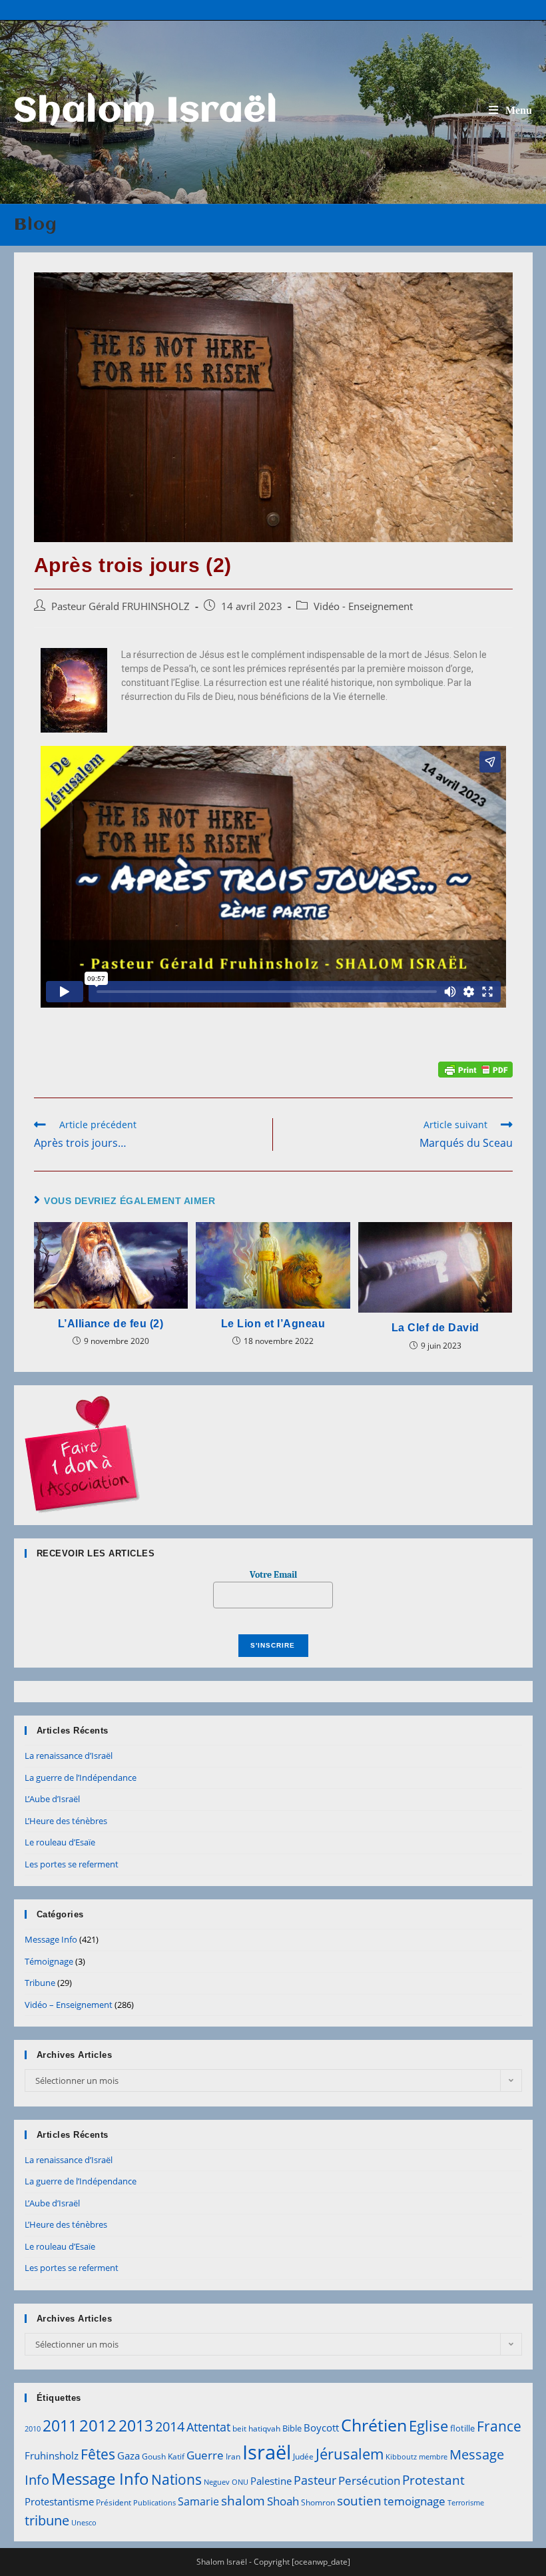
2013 (136, 2425)
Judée (303, 2456)
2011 (60, 2425)
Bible (292, 2428)
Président (114, 2502)
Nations (176, 2479)
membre (433, 2457)
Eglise (428, 2426)
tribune (47, 2520)
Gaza (129, 2455)
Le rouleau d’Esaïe (60, 1842)
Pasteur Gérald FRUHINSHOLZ (121, 606)
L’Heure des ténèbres (66, 1821)
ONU (240, 2482)
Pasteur (315, 2480)
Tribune (40, 1983)
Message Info (51, 1939)
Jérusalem (350, 2454)
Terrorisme (466, 2503)
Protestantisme (59, 2501)
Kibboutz (401, 2457)
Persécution (369, 2480)
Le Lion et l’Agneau (273, 1324)
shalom (243, 2500)
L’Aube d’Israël (52, 1799)
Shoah (283, 2501)
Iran (233, 2456)
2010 (33, 2429)
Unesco (84, 2523)
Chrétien (374, 2425)
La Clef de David (435, 1328)
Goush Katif (163, 2456)
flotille (462, 2428)
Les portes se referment (72, 1864)
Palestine (271, 2481)
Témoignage (49, 1961)
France (499, 2426)
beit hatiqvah (256, 2428)
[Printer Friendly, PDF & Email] (475, 1069)
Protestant (433, 2480)
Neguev (217, 2482)
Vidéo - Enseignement (363, 606)
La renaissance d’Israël (69, 1756)
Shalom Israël (146, 112)
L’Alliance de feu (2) (111, 1324)
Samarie (198, 2501)
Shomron (318, 2502)
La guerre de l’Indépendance (81, 1777)
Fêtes (98, 2454)
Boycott (321, 2427)
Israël (267, 2452)
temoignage (414, 2501)
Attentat (208, 2427)
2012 (98, 2425)
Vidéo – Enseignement (69, 2005)
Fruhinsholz (52, 2455)
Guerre (205, 2455)
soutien (359, 2501)
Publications (154, 2503)
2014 (170, 2426)
